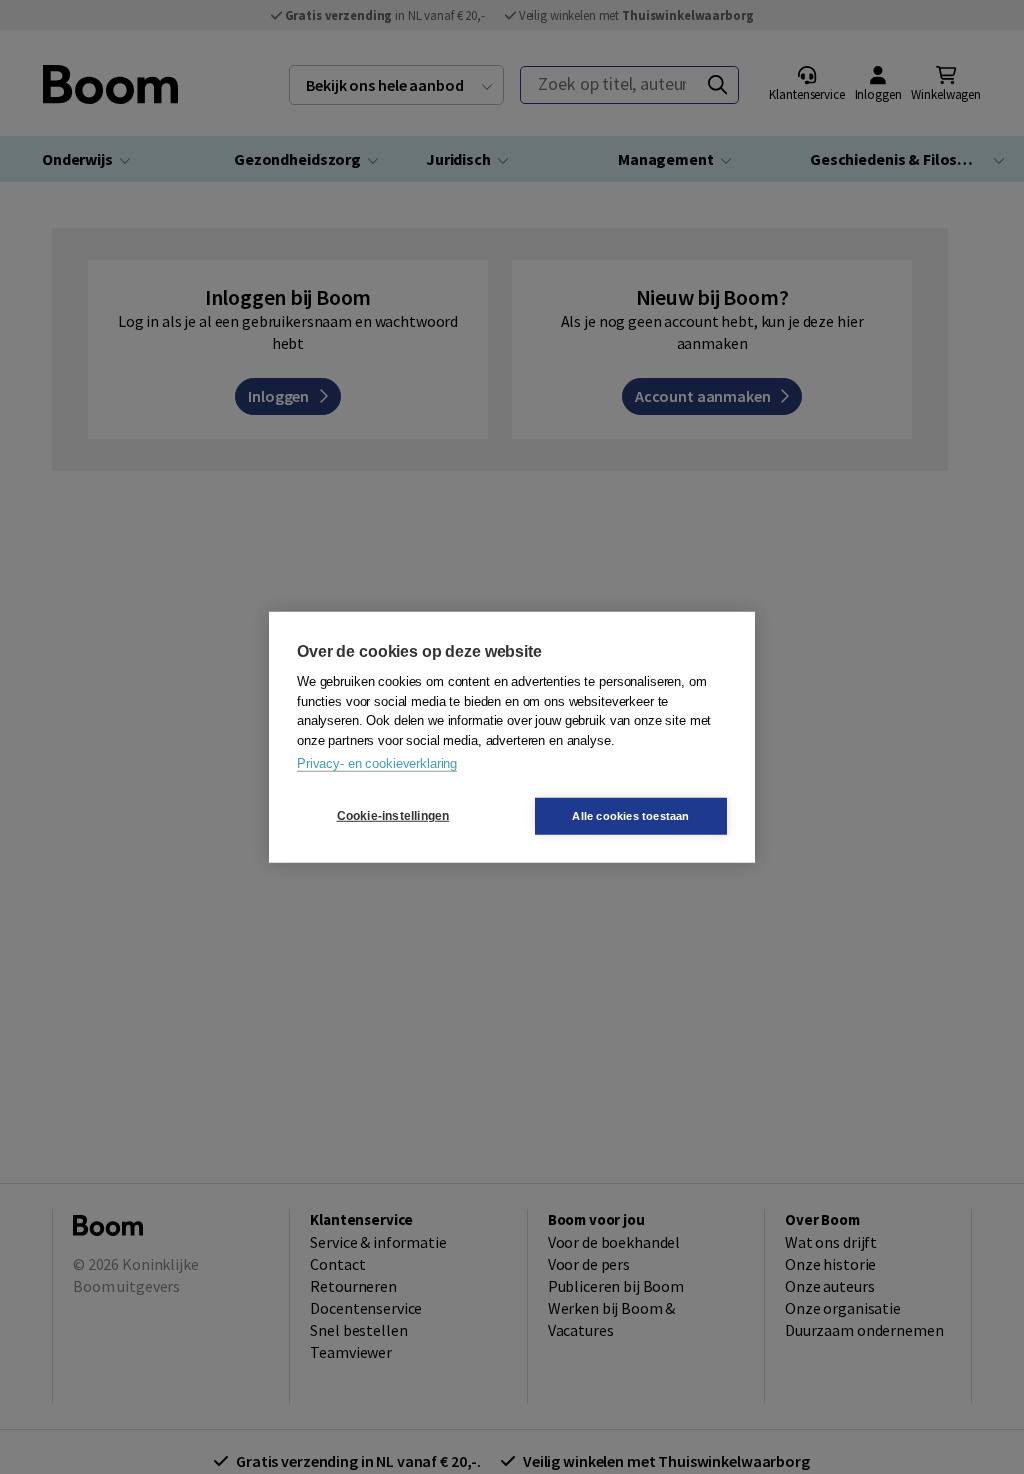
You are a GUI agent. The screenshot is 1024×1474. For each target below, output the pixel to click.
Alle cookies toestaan (630, 815)
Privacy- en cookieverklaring (377, 763)
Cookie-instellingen (393, 816)
